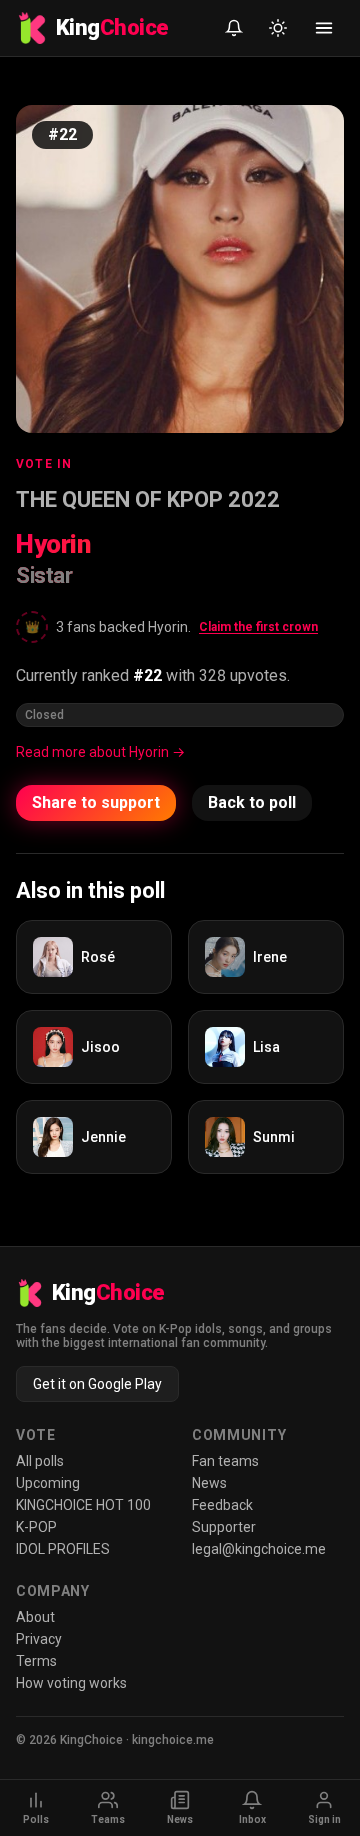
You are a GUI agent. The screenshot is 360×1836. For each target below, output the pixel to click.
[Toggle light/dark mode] (278, 28)
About (35, 1617)
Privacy (39, 1639)
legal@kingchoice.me (259, 1549)
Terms (36, 1661)
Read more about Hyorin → (100, 752)
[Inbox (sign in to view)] (234, 28)
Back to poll (252, 802)
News (209, 1483)
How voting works (71, 1683)
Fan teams (225, 1461)
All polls (40, 1461)
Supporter (224, 1527)
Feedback (222, 1505)
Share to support (96, 802)
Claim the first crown (258, 627)
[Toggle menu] (324, 28)
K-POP (36, 1527)
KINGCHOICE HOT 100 (83, 1505)
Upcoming (48, 1483)
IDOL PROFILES (63, 1549)
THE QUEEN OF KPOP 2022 (148, 499)
